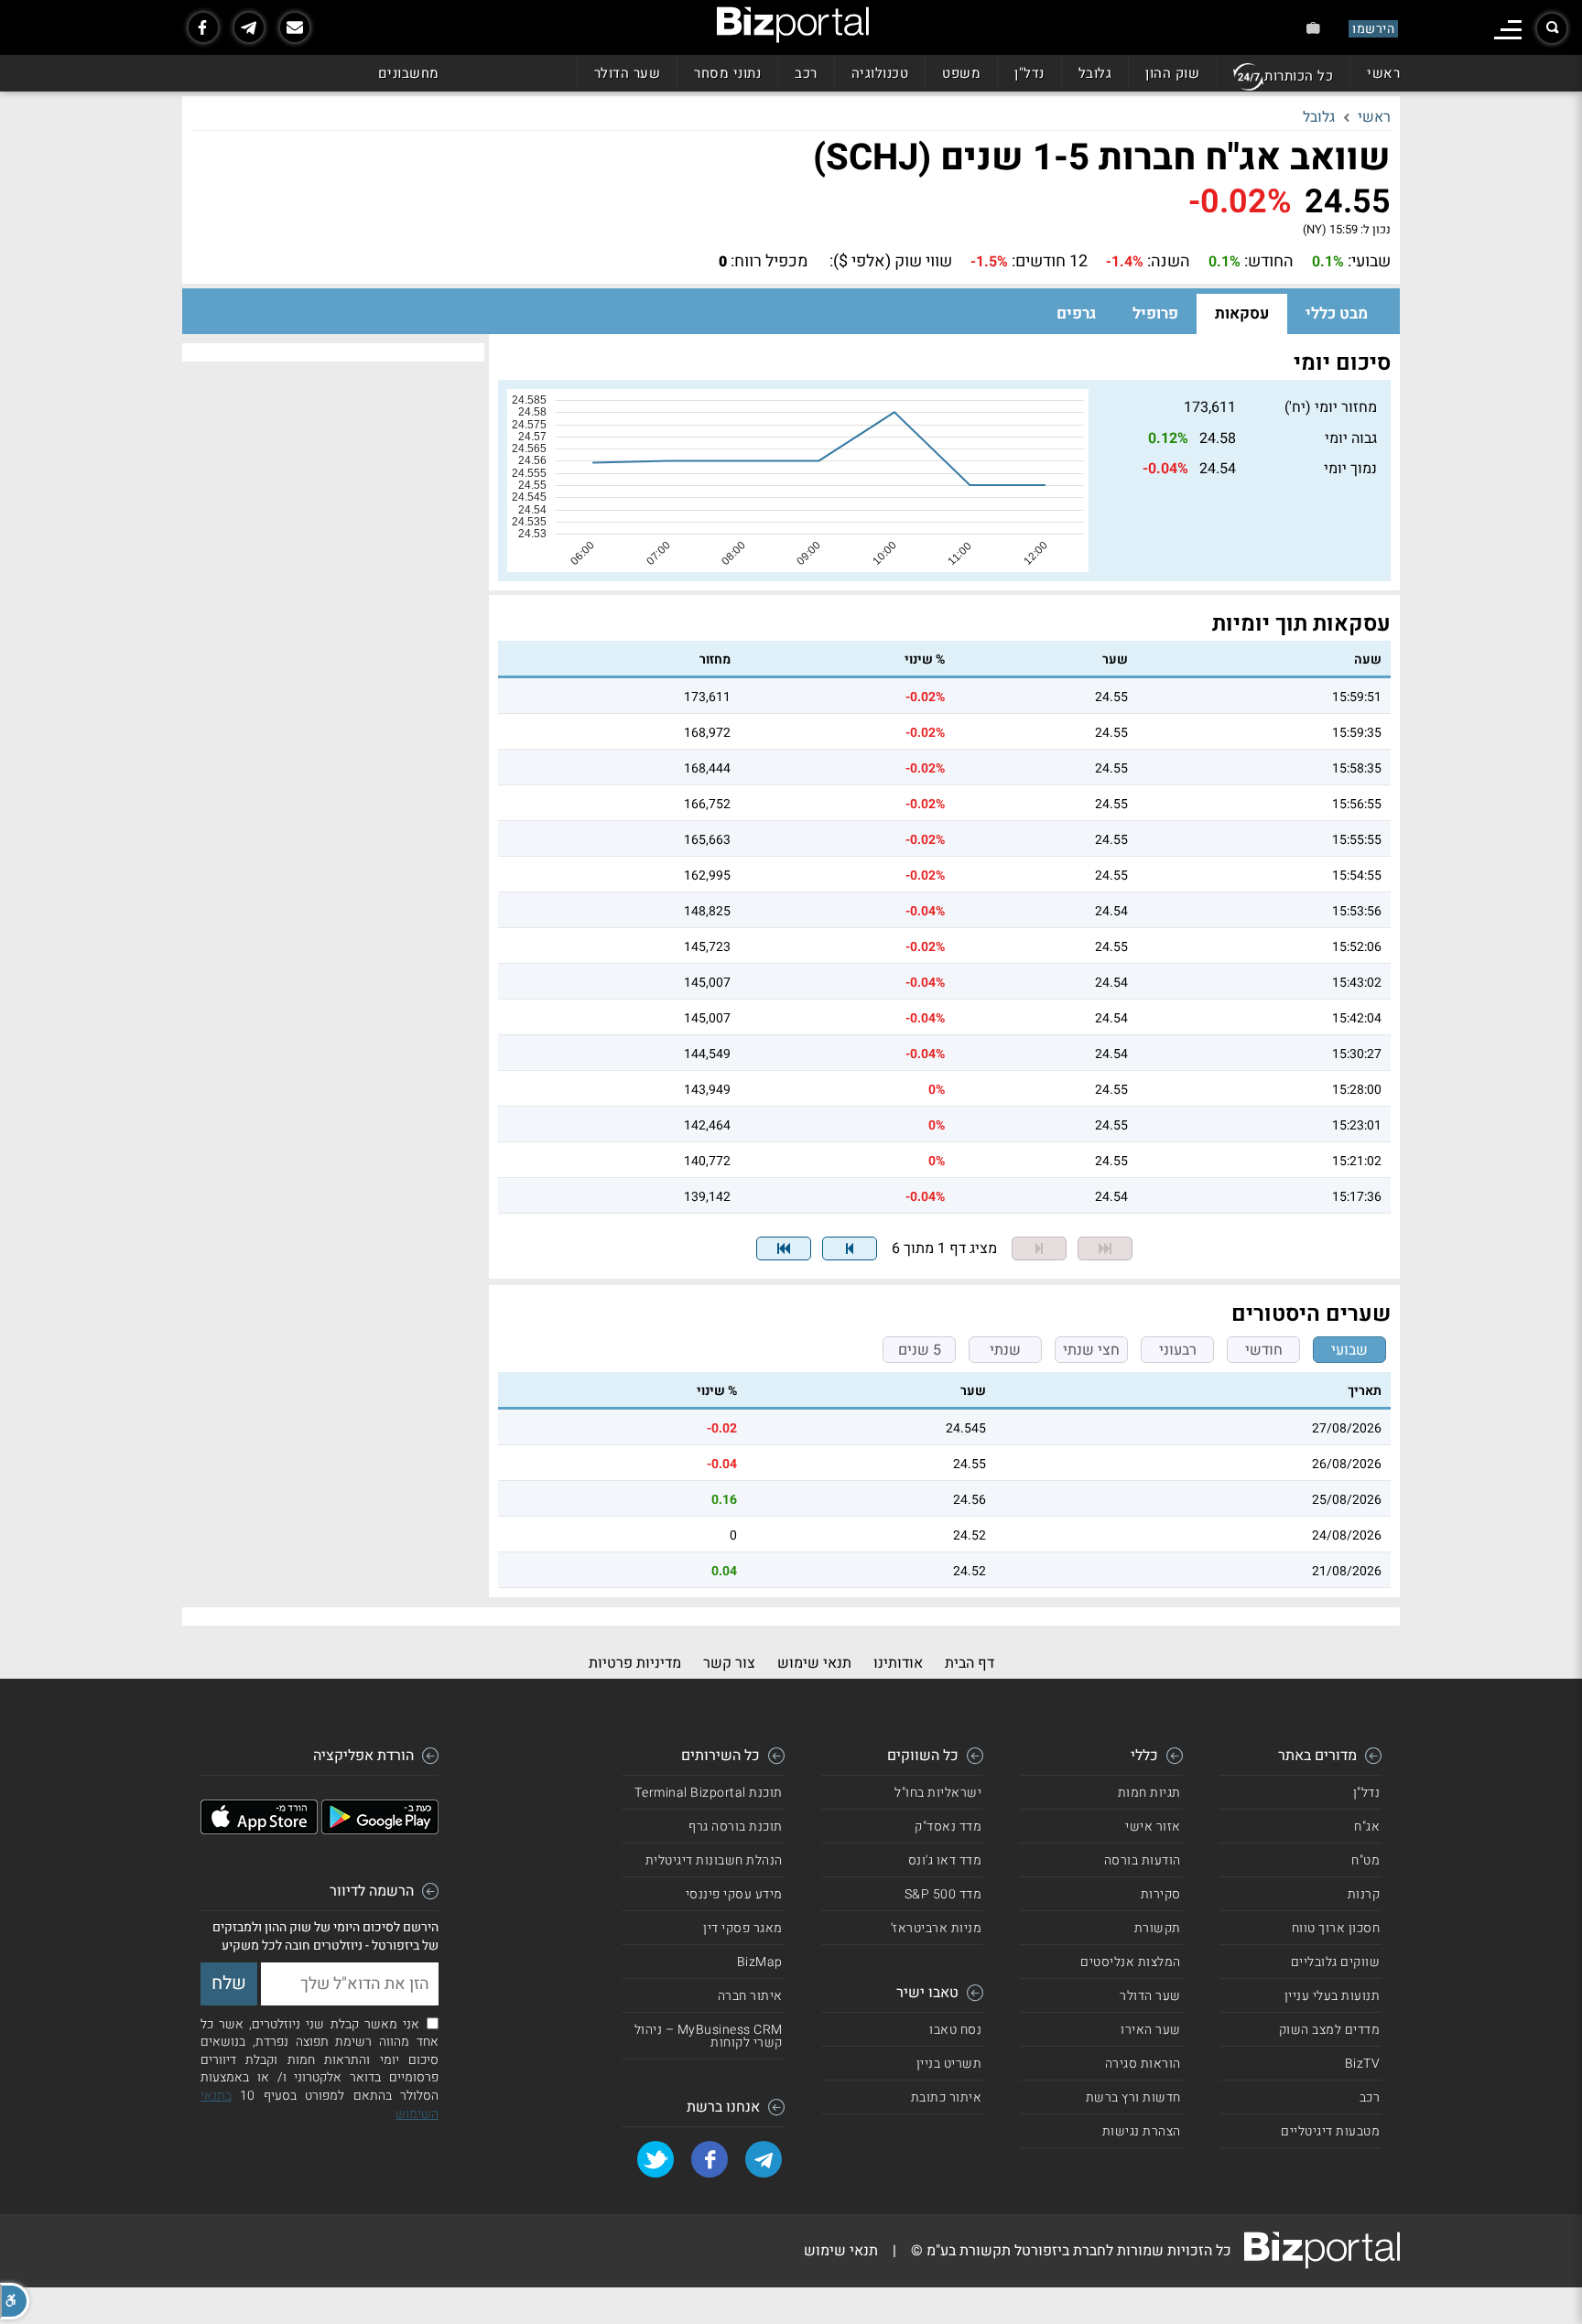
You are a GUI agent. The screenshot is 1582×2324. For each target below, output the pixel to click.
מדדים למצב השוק (1330, 2030)
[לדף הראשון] (1105, 1248)
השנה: (1169, 262)
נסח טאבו (955, 2030)
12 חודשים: (1050, 262)
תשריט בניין (949, 2064)
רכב (806, 73)
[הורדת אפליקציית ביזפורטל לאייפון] (259, 1830)
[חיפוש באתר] (1552, 28)
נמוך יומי (1350, 469)
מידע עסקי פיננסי (734, 1894)
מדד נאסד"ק (948, 1827)
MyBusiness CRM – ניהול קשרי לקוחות (709, 2036)
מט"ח (1365, 1860)
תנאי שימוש (814, 1663)
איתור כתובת (947, 2097)
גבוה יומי (1351, 438)
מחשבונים (409, 73)
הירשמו (1373, 29)
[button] (15, 2301)
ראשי (1383, 73)
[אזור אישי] (1313, 28)
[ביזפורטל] (793, 25)
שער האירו (1151, 2030)
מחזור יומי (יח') (1331, 407)
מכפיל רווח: (769, 262)
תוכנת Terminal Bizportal (709, 1793)
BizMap (760, 1962)
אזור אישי (1153, 1827)
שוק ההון (1172, 73)
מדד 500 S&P (943, 1894)
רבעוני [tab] (1178, 1350)
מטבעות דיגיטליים (1330, 2131)
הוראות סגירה (1143, 2064)
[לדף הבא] (850, 1248)
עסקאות (1242, 313)
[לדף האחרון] (784, 1248)
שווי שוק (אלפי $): (891, 262)
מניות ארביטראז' (937, 1928)
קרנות (1364, 1894)
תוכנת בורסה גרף (736, 1827)
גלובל (1095, 73)
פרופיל (1155, 313)
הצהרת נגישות (1142, 2131)
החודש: (1269, 262)
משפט (961, 73)
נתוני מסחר (727, 73)
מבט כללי (1337, 313)
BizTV (1363, 2064)
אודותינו (898, 1663)
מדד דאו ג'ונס (945, 1860)
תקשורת (1158, 1928)
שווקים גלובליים (1336, 1962)
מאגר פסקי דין (743, 1928)
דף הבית (970, 1663)
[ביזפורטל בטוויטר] (656, 2159)
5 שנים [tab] (920, 1350)
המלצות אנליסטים (1131, 1962)
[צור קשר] (295, 27)
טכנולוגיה (880, 73)
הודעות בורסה (1143, 1860)
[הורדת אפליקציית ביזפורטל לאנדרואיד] (380, 1830)
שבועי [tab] (1349, 1350)
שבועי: (1369, 262)
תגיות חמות (1149, 1793)
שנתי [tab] (1005, 1350)
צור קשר (729, 1663)
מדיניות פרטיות (635, 1663)
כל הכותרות (1299, 76)
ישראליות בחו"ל (938, 1793)
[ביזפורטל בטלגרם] (249, 27)
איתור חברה (750, 1996)
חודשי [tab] (1264, 1350)
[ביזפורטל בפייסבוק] (203, 27)
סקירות (1161, 1894)
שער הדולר (628, 73)
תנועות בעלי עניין (1333, 1996)
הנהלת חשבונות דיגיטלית (714, 1860)
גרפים (1076, 313)
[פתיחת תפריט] (1508, 30)
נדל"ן (1029, 73)
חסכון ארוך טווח (1336, 1928)
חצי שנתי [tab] (1091, 1350)
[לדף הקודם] (1039, 1248)
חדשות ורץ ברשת (1133, 2097)
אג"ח (1367, 1827)
